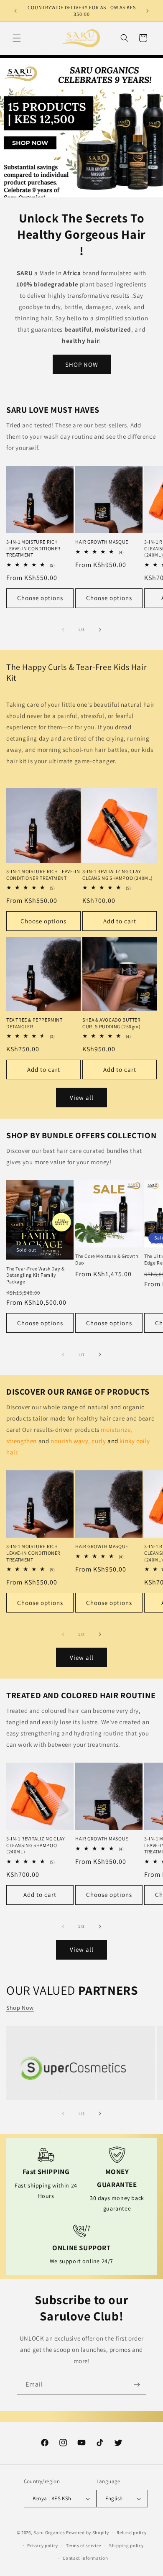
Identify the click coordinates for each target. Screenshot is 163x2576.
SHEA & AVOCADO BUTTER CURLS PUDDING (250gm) (112, 1023)
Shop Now (20, 2008)
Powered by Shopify (88, 2533)
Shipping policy (126, 2545)
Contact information (85, 2558)
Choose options (40, 598)
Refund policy (131, 2533)
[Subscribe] (137, 2385)
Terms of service (84, 2545)
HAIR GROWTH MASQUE (102, 542)
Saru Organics (49, 2533)
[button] (17, 38)
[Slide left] (63, 630)
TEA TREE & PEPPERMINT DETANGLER (34, 1023)
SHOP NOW (82, 364)
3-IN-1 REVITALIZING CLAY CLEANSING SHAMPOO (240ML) (118, 875)
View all (82, 1098)
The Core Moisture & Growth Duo (107, 1259)
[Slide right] (100, 630)
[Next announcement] (148, 11)
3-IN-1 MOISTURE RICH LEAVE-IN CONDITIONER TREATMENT (33, 548)
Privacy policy (43, 2545)
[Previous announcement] (15, 11)
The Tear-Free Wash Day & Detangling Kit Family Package (35, 1275)
